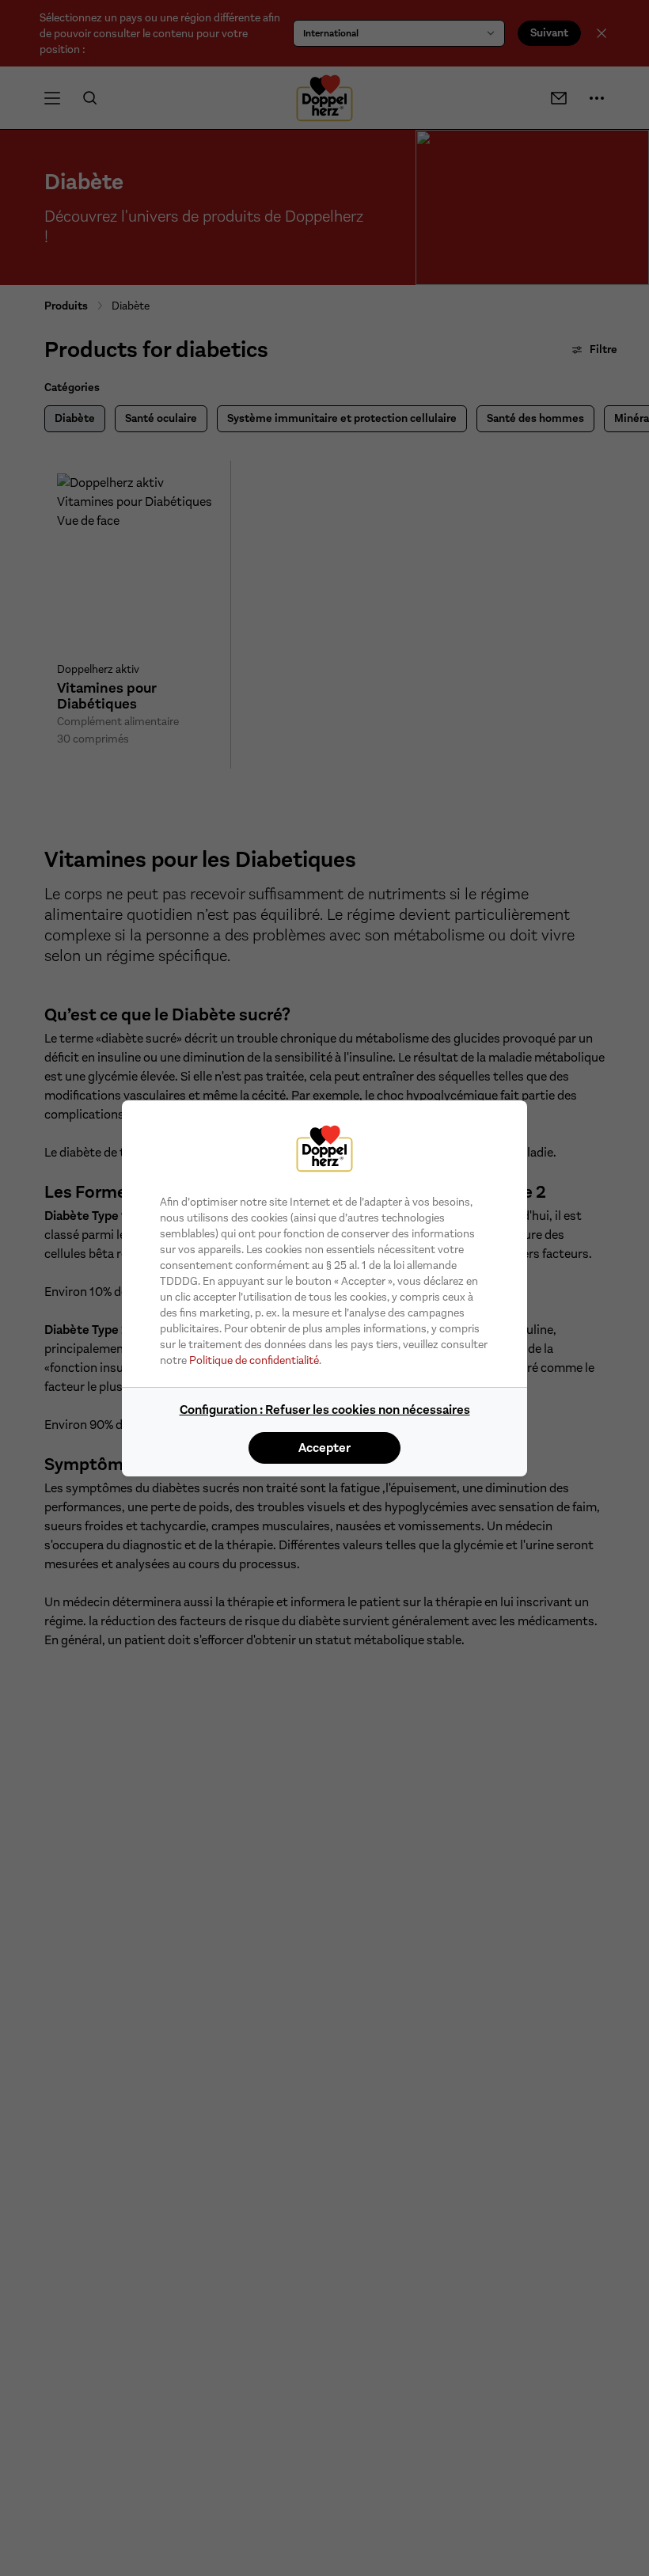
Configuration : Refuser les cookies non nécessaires (325, 1410)
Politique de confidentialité (254, 1360)
